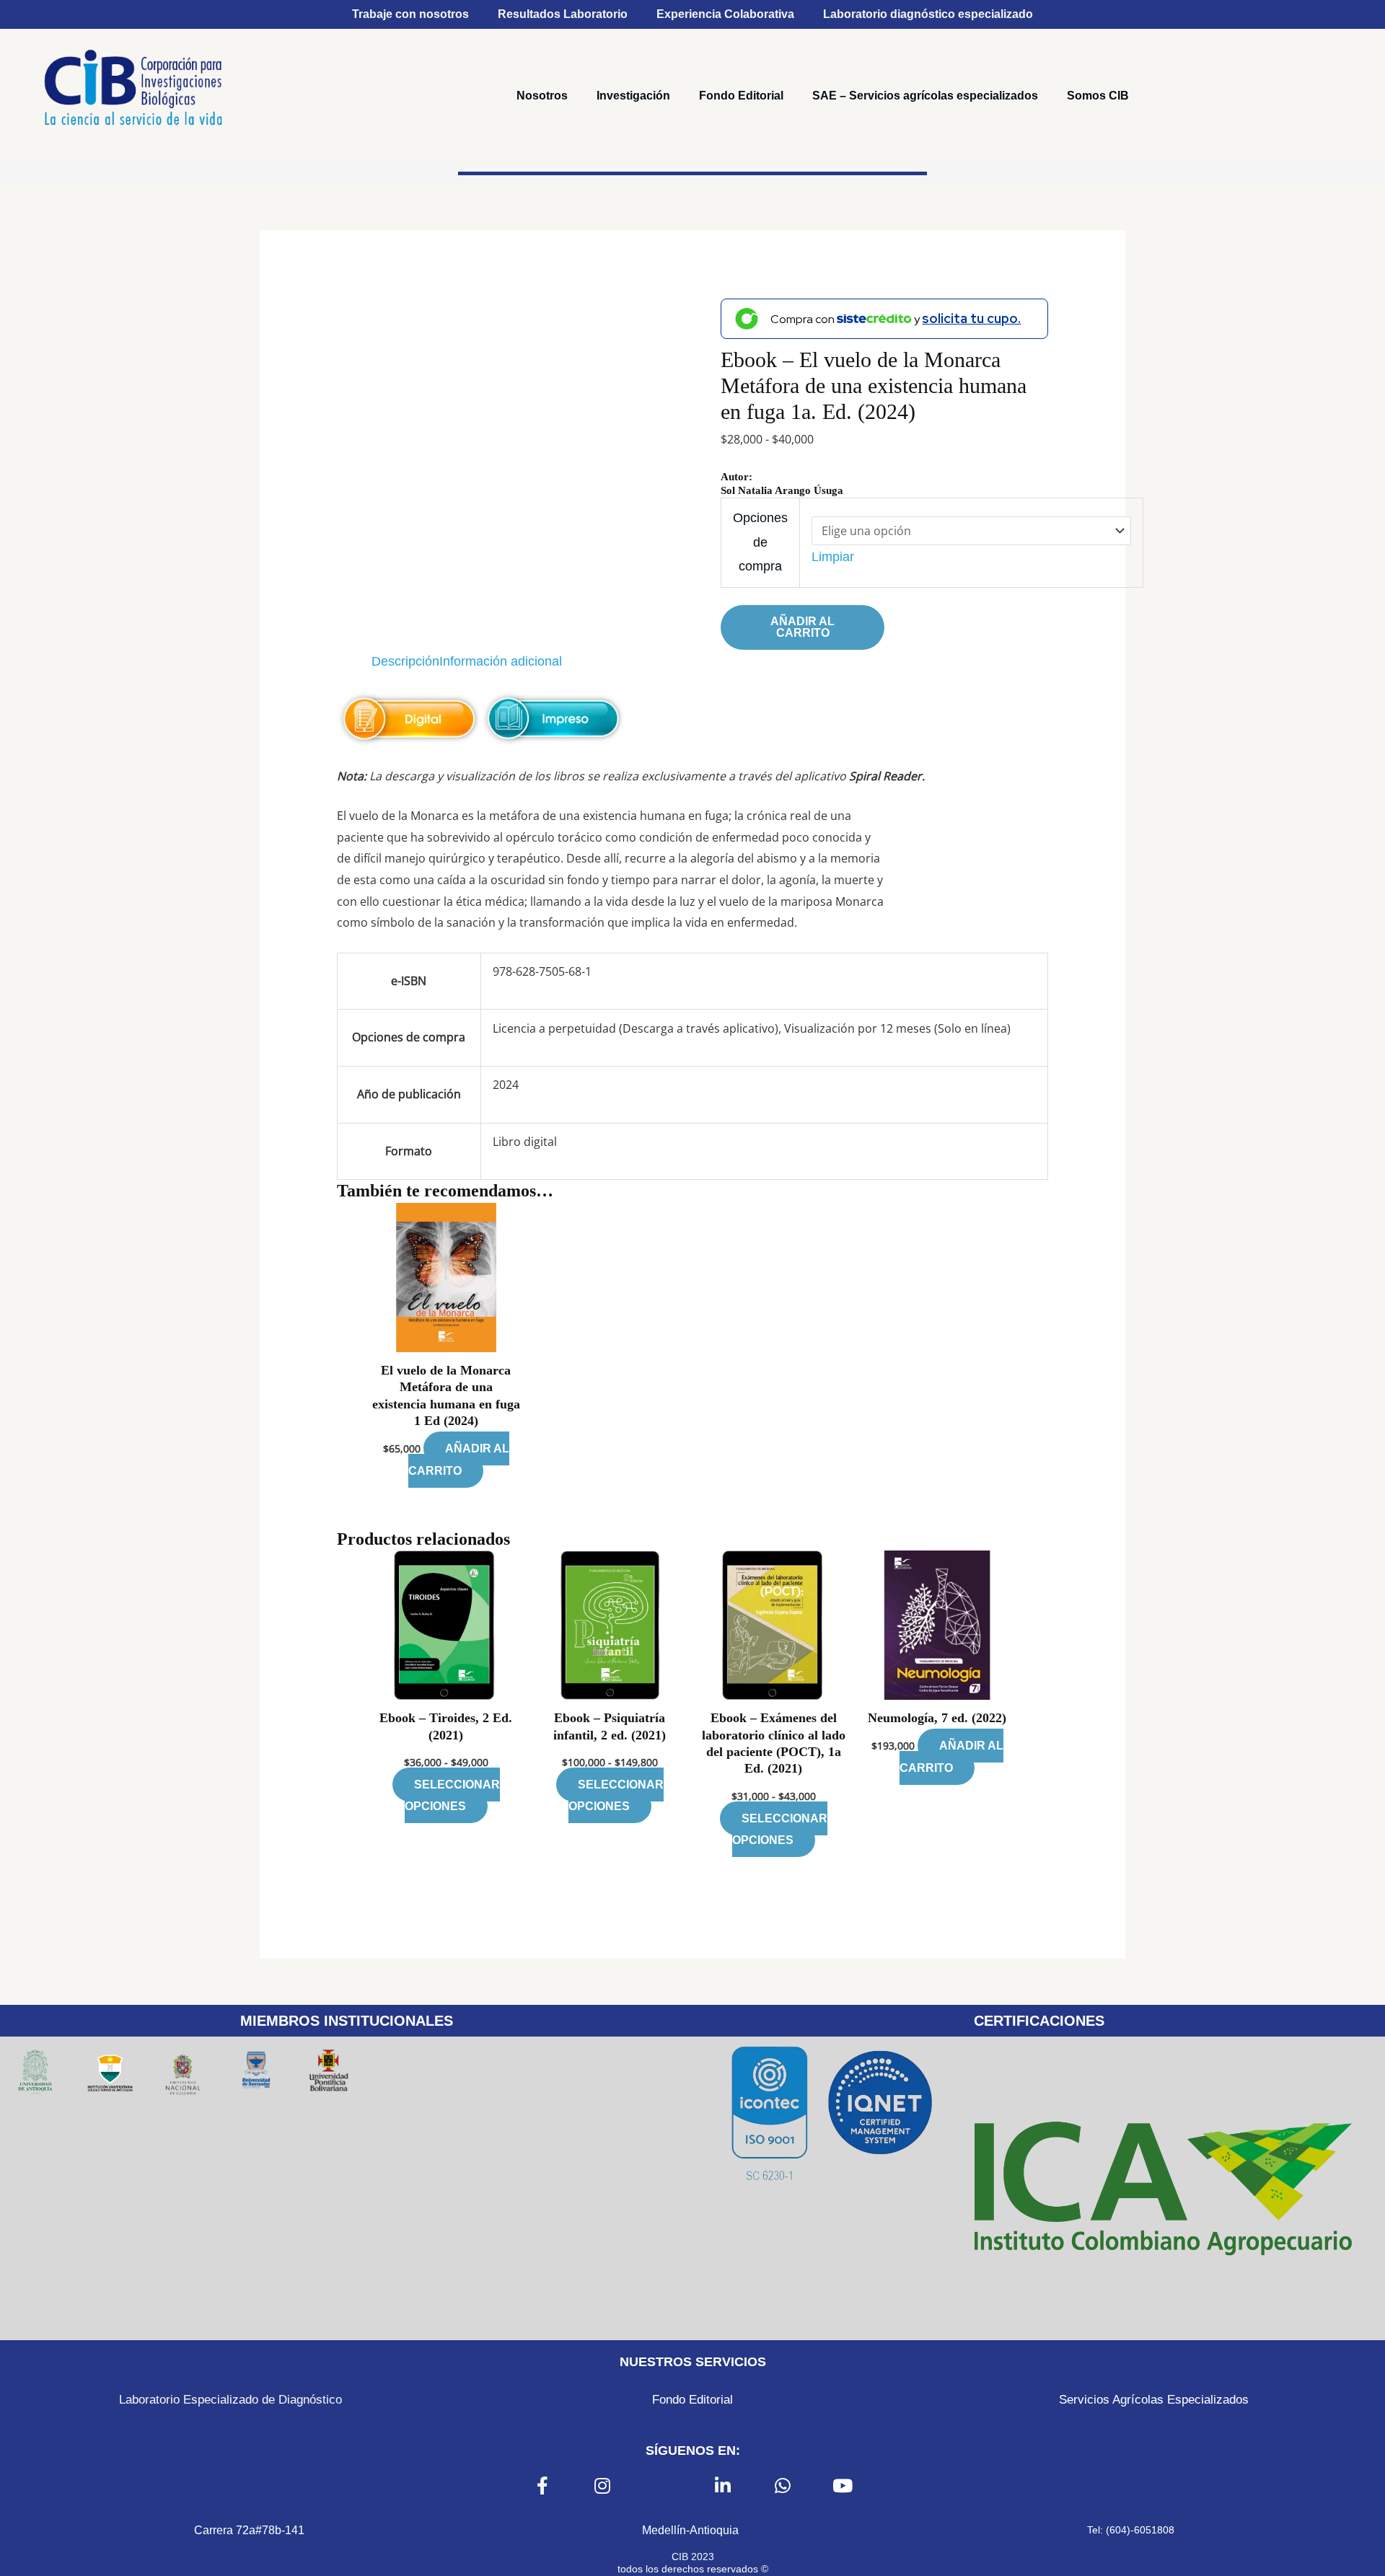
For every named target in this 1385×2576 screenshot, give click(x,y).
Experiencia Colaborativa (725, 14)
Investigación (633, 96)
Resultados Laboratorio (563, 14)
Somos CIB (1098, 96)
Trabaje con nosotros (410, 14)
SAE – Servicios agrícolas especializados (925, 96)
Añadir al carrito (803, 627)
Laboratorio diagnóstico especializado (928, 14)
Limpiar (833, 557)
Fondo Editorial (741, 96)
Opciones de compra (760, 542)
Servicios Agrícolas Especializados (1154, 2400)
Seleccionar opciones (452, 1795)
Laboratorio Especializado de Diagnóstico (230, 2400)
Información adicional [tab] (501, 661)
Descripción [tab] (405, 661)
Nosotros (542, 96)
